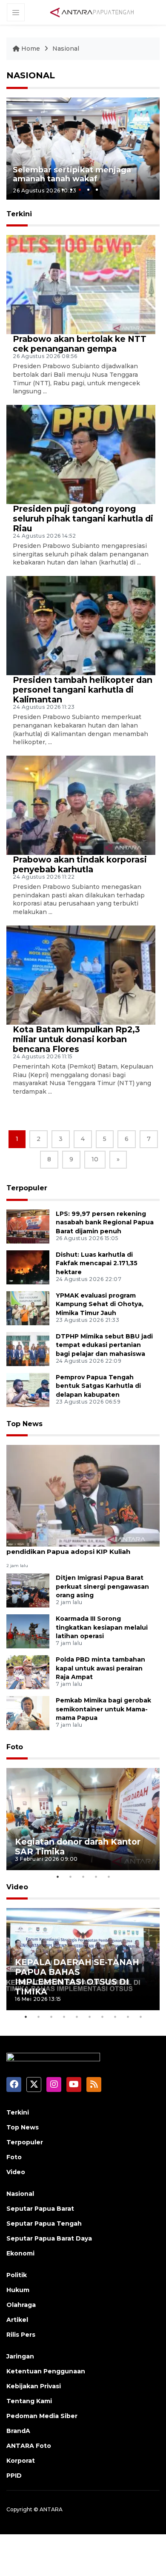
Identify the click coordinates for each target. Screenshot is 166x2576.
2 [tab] (71, 190)
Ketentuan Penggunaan (46, 2371)
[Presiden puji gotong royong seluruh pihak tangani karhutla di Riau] (81, 454)
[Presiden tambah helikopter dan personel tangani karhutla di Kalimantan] (81, 625)
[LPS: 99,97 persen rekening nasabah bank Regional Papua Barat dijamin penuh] (28, 1226)
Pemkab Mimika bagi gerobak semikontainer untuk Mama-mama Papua (103, 1709)
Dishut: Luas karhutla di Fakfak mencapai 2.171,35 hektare (97, 1264)
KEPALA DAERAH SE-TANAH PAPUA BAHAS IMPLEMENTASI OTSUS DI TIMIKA (77, 1977)
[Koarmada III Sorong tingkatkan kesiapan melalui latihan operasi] (28, 1631)
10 (95, 1159)
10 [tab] (140, 2017)
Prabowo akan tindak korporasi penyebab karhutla (80, 864)
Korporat (21, 2461)
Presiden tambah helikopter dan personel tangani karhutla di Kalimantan (83, 690)
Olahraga (21, 2305)
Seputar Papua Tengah (44, 2224)
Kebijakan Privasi (34, 2386)
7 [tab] (102, 2017)
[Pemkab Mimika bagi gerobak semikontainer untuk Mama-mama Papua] (28, 1712)
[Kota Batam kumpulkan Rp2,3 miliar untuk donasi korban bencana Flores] (81, 974)
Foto (15, 1747)
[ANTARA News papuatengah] (92, 12)
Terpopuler (27, 1188)
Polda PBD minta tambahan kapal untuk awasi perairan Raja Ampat (100, 1668)
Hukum (18, 2290)
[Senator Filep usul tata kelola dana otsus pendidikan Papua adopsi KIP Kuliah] (83, 1495)
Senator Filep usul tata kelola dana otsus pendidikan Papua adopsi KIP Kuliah (77, 1547)
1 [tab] (63, 190)
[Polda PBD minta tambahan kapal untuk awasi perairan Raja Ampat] (28, 1672)
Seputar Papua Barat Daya (49, 2238)
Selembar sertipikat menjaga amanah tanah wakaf (72, 175)
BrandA (18, 2431)
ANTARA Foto (29, 2446)
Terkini (18, 2112)
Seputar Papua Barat (40, 2209)
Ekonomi (20, 2253)
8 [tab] (115, 2017)
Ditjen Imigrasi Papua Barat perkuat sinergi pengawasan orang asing (102, 1587)
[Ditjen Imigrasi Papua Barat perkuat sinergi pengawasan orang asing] (28, 1590)
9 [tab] (128, 2017)
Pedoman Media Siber (42, 2416)
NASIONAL (31, 75)
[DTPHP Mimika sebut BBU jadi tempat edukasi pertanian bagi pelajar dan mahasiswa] (28, 1348)
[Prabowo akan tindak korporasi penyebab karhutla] (81, 805)
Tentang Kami (29, 2401)
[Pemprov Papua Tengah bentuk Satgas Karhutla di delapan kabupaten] (28, 1389)
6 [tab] (89, 2017)
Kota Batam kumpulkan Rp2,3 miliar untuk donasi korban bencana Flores (76, 1039)
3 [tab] (80, 190)
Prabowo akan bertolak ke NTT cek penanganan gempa (80, 344)
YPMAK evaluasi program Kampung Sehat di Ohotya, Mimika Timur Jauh (100, 1304)
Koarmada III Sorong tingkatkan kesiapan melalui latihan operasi (102, 1628)
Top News (24, 1424)
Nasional (66, 49)
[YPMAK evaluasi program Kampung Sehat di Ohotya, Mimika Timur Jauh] (28, 1308)
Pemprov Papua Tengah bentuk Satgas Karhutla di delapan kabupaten (98, 1386)
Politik (17, 2275)
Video (17, 1887)
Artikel (17, 2320)
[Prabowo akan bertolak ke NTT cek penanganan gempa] (81, 284)
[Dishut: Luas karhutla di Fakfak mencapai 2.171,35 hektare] (28, 1267)
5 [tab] (97, 190)
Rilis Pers (21, 2335)
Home (31, 49)
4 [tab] (88, 190)
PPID (14, 2476)
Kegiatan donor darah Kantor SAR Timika (78, 1847)
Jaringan (20, 2356)
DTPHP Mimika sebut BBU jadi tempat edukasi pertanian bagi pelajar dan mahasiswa (104, 1345)
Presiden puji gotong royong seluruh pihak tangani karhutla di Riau (83, 519)
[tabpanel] (83, 149)
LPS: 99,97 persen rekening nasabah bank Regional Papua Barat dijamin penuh (105, 1223)
